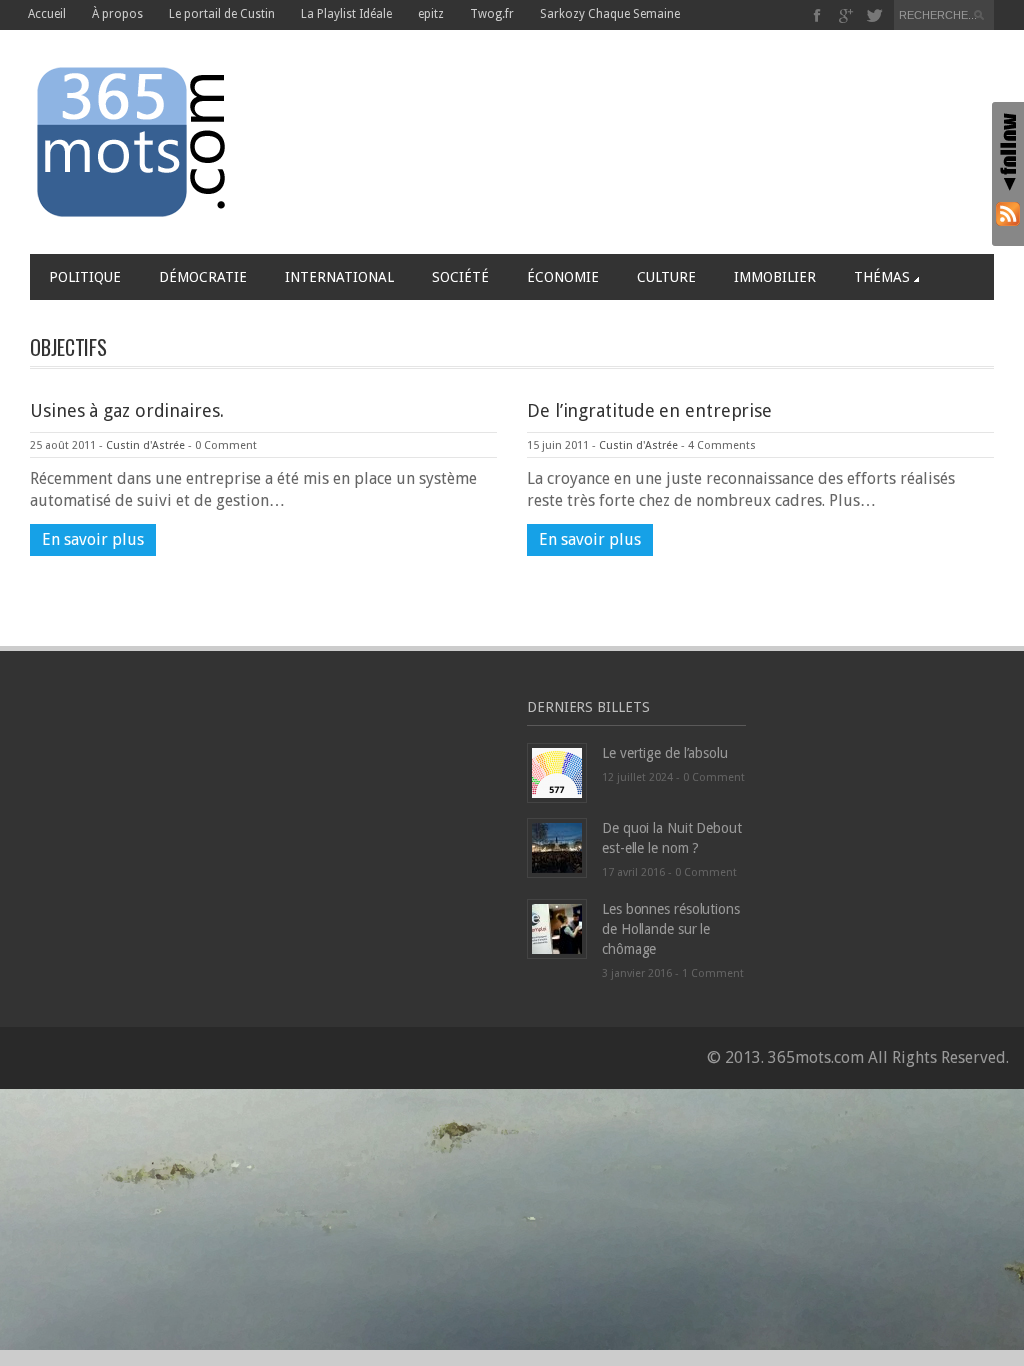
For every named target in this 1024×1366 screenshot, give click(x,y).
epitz (431, 14)
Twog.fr (492, 14)
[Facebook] (817, 15)
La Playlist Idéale (346, 14)
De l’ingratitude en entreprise (649, 410)
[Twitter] (874, 15)
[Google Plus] (846, 15)
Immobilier (775, 277)
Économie (563, 277)
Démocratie (203, 277)
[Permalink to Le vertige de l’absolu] (557, 771)
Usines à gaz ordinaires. (127, 410)
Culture (666, 277)
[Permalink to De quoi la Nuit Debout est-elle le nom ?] (557, 846)
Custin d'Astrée (145, 445)
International (339, 277)
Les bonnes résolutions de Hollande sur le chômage (671, 929)
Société (460, 277)
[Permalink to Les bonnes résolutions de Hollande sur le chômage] (557, 927)
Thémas (882, 277)
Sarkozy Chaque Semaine (610, 14)
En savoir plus (93, 539)
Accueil (47, 14)
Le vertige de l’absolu (665, 753)
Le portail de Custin (222, 14)
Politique (85, 277)
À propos (117, 14)
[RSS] (1008, 213)
